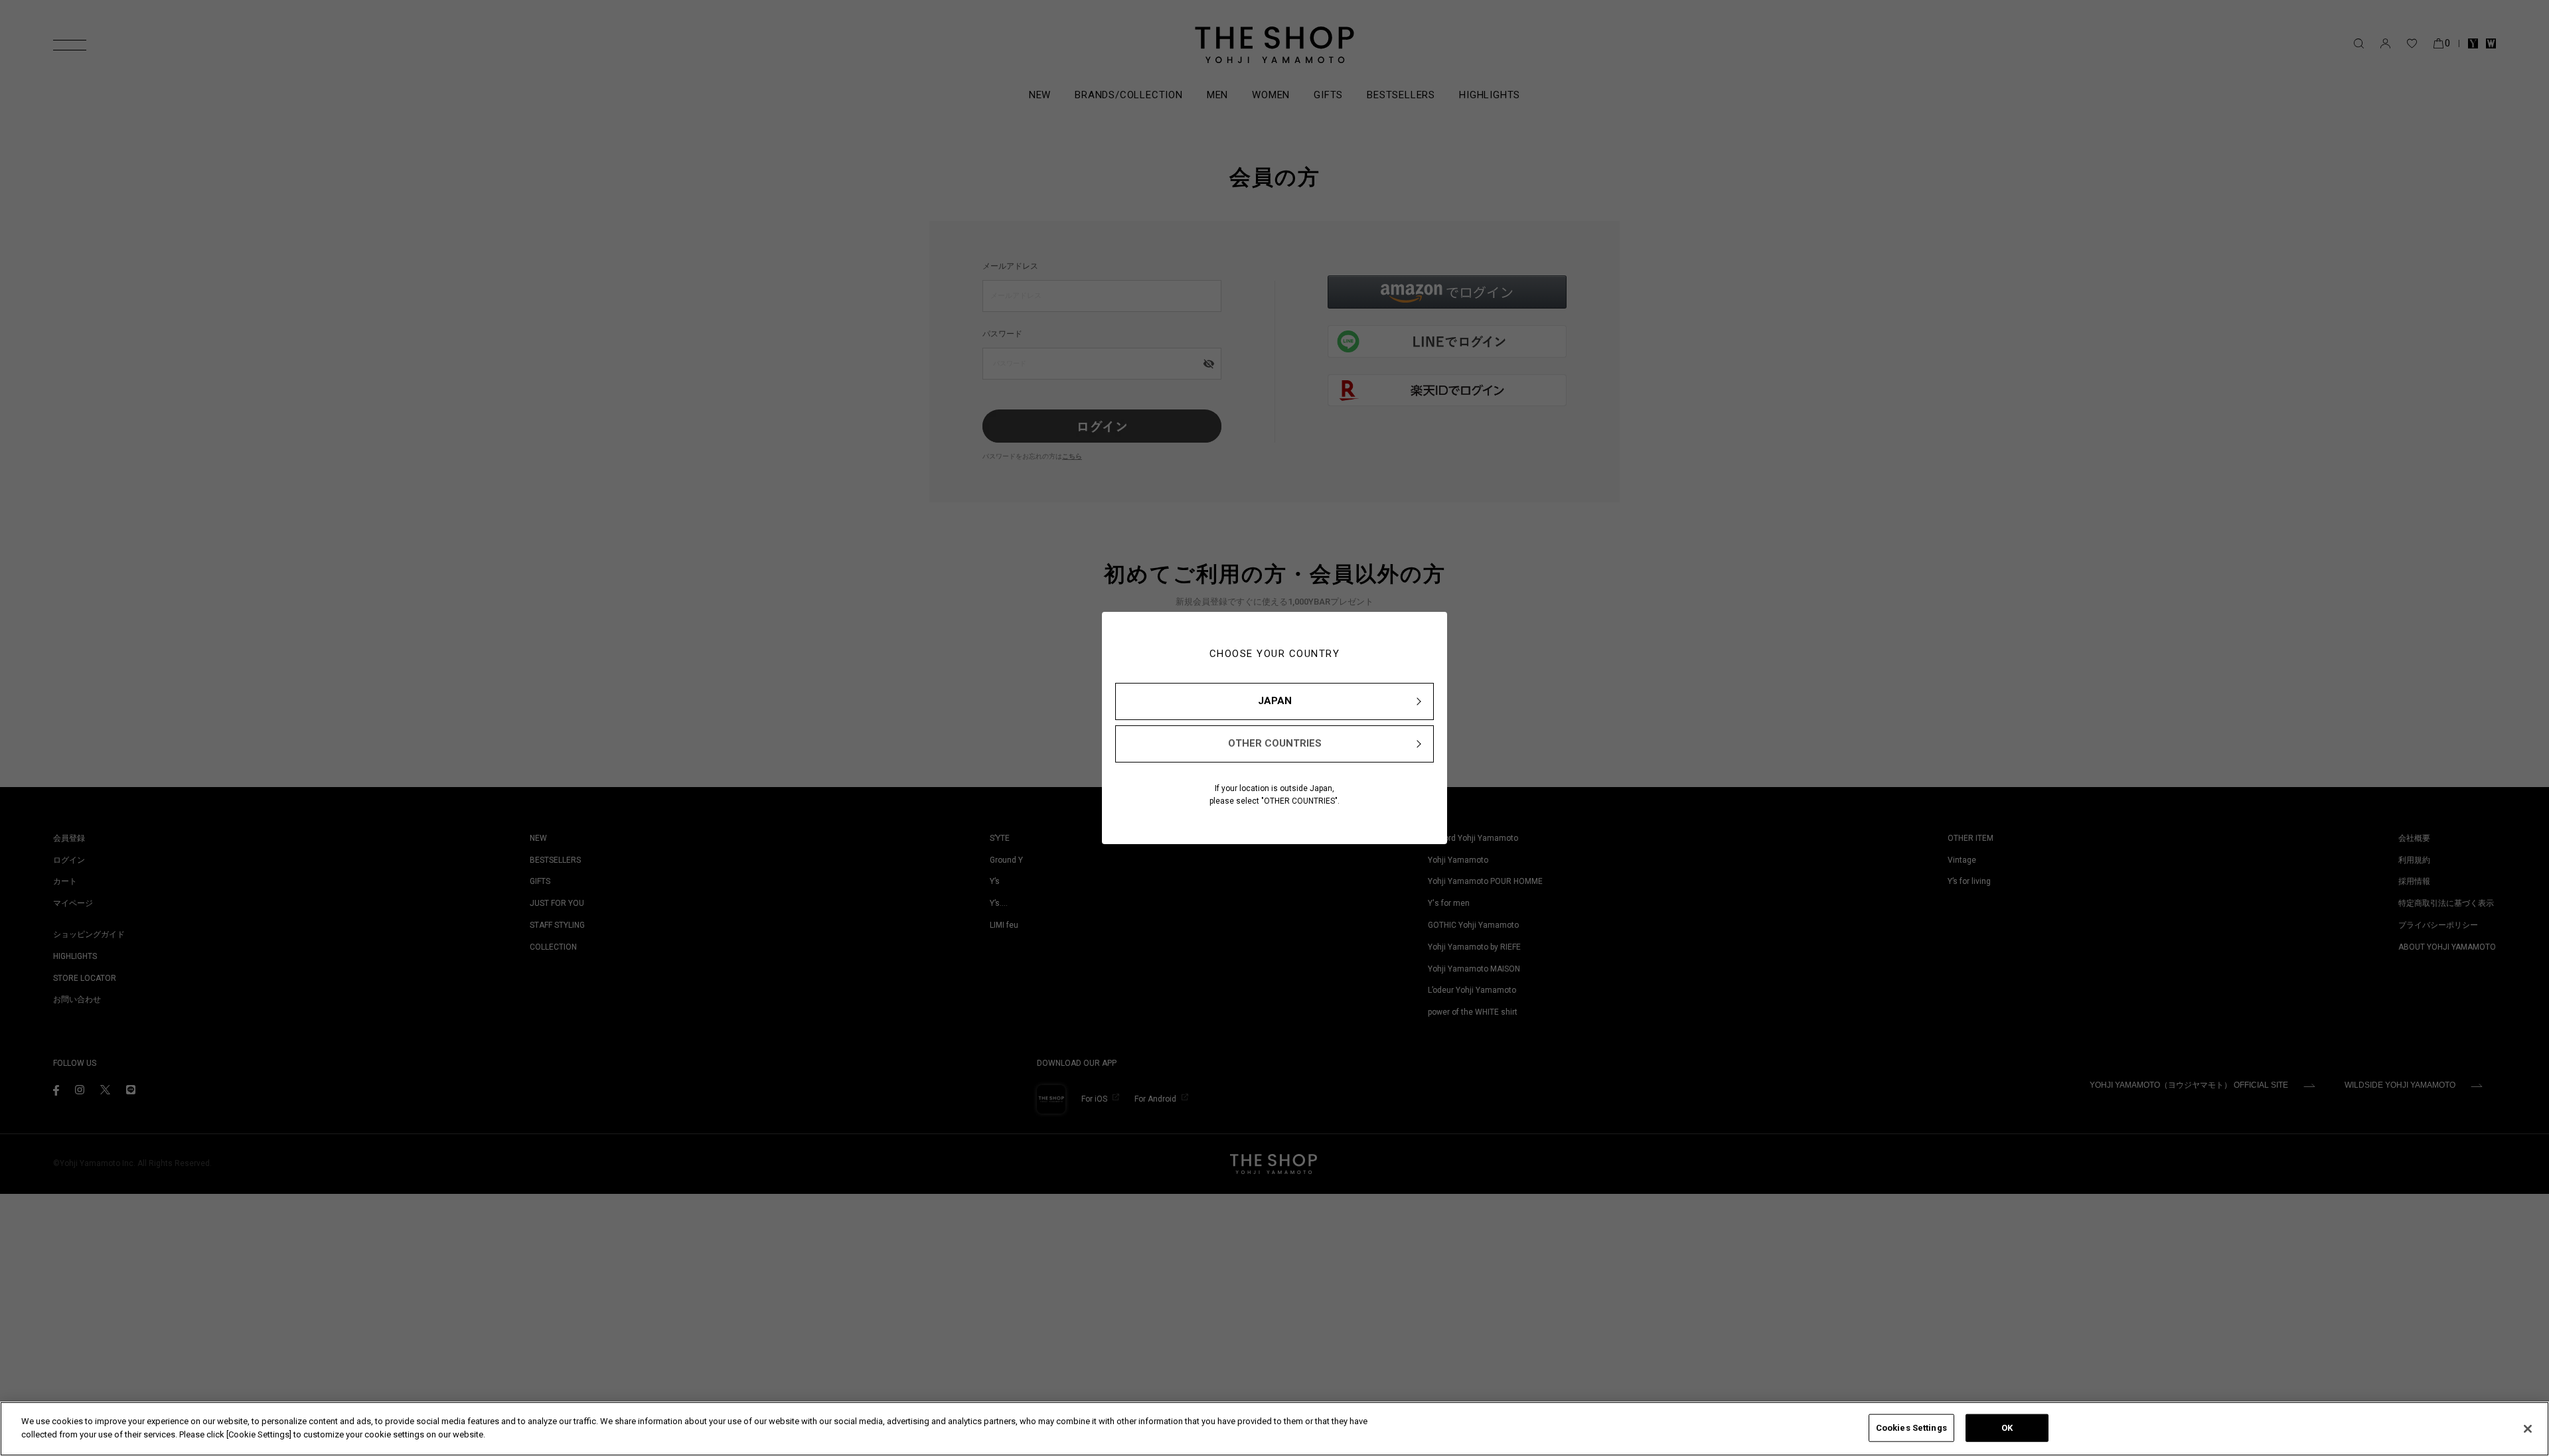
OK (2007, 1428)
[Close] (2528, 1429)
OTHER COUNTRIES (1275, 743)
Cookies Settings (1911, 1428)
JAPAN (1275, 701)
